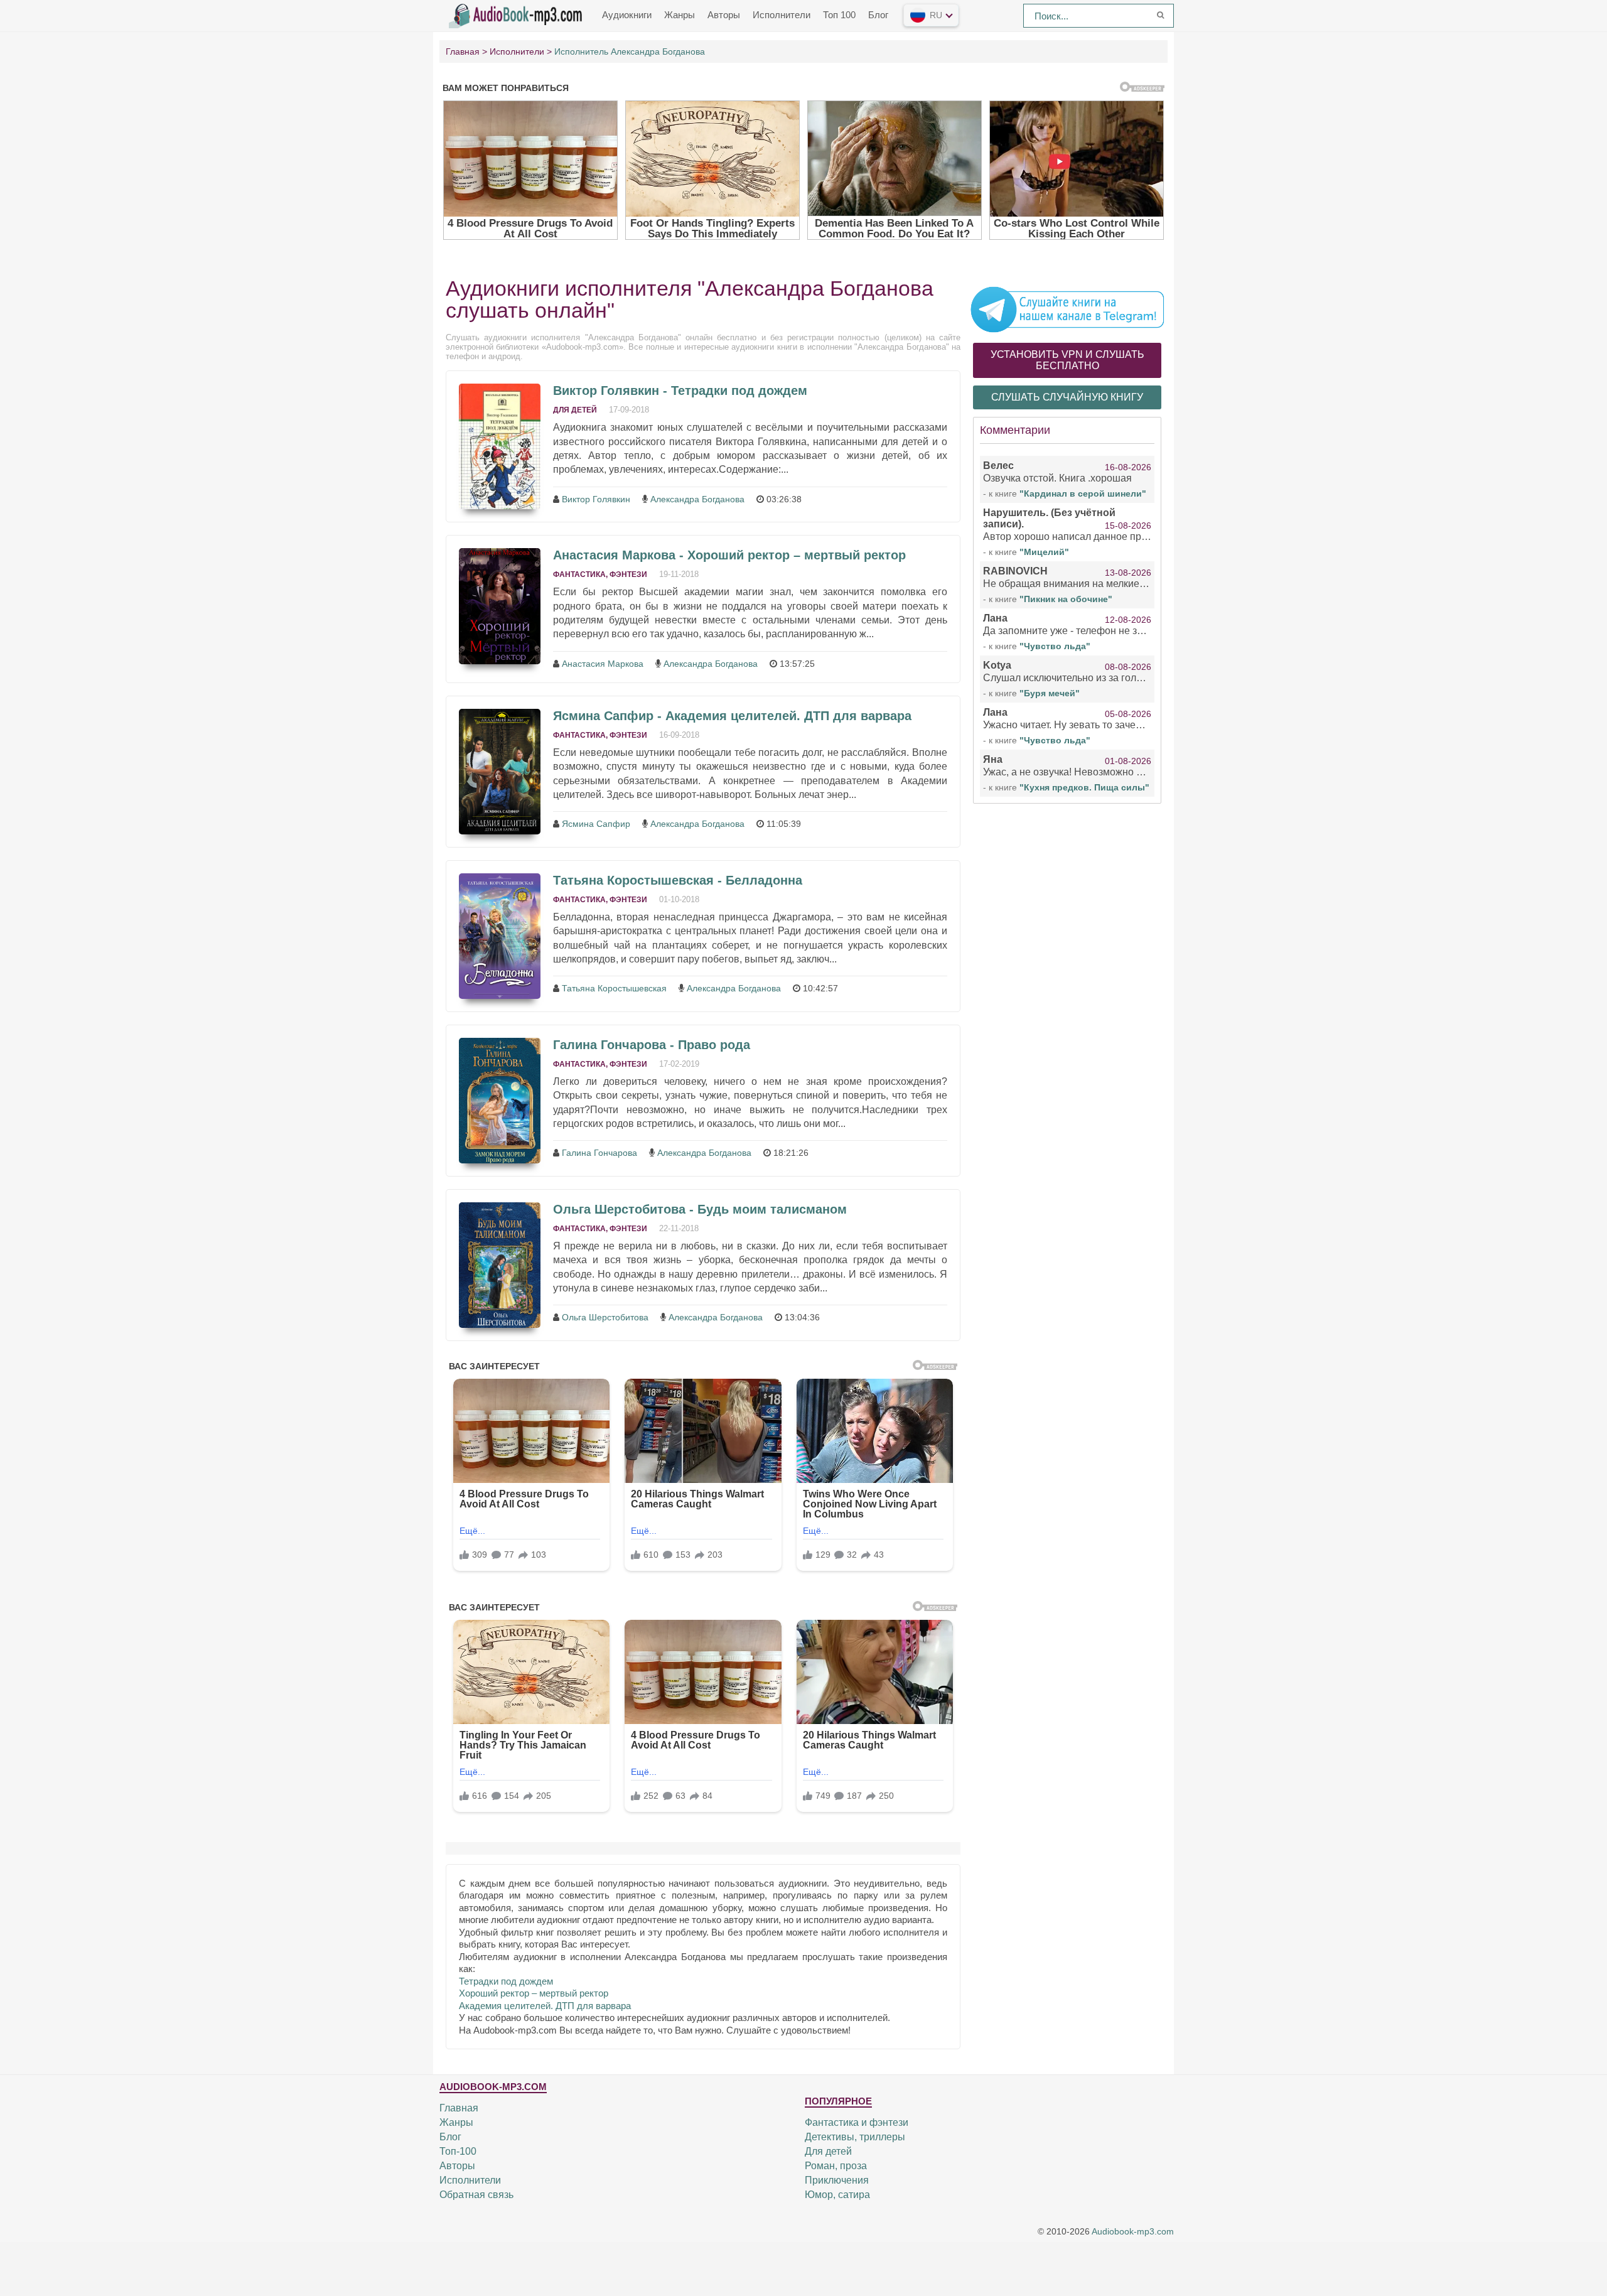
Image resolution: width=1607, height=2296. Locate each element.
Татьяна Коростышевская (614, 988)
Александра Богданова (697, 499)
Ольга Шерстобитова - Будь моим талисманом (700, 1209)
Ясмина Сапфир (596, 824)
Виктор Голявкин (596, 499)
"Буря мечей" (1050, 693)
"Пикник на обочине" (1066, 599)
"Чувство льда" (1055, 646)
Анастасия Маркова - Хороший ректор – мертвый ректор (729, 555)
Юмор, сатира (837, 2195)
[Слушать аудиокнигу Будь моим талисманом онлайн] (500, 1265)
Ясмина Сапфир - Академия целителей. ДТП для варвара (732, 716)
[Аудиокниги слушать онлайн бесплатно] (518, 14)
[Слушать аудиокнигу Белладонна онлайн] (500, 936)
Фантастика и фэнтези (857, 2122)
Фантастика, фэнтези (600, 574)
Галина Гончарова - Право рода (652, 1045)
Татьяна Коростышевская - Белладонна (678, 880)
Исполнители (782, 15)
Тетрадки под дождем (506, 1981)
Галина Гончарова (599, 1153)
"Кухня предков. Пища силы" (1084, 787)
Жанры (680, 15)
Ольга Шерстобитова (605, 1317)
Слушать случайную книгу (1067, 397)
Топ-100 (458, 2151)
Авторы (724, 15)
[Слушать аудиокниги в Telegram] (1067, 309)
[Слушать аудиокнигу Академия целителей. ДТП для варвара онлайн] (500, 772)
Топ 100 (839, 15)
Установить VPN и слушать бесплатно (1067, 360)
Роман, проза (836, 2166)
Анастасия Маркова (603, 664)
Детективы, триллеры (855, 2137)
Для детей (575, 410)
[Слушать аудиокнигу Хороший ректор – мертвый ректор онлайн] (500, 606)
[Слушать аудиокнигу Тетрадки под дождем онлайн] (500, 446)
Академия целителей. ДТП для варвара (545, 2006)
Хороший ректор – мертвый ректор (534, 1993)
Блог (878, 15)
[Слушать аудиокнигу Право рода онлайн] (500, 1101)
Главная (459, 2108)
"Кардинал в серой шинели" (1083, 493)
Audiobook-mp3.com (1133, 2232)
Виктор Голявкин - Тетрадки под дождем (680, 391)
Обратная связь (476, 2195)
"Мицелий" (1044, 552)
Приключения (837, 2180)
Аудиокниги (627, 15)
